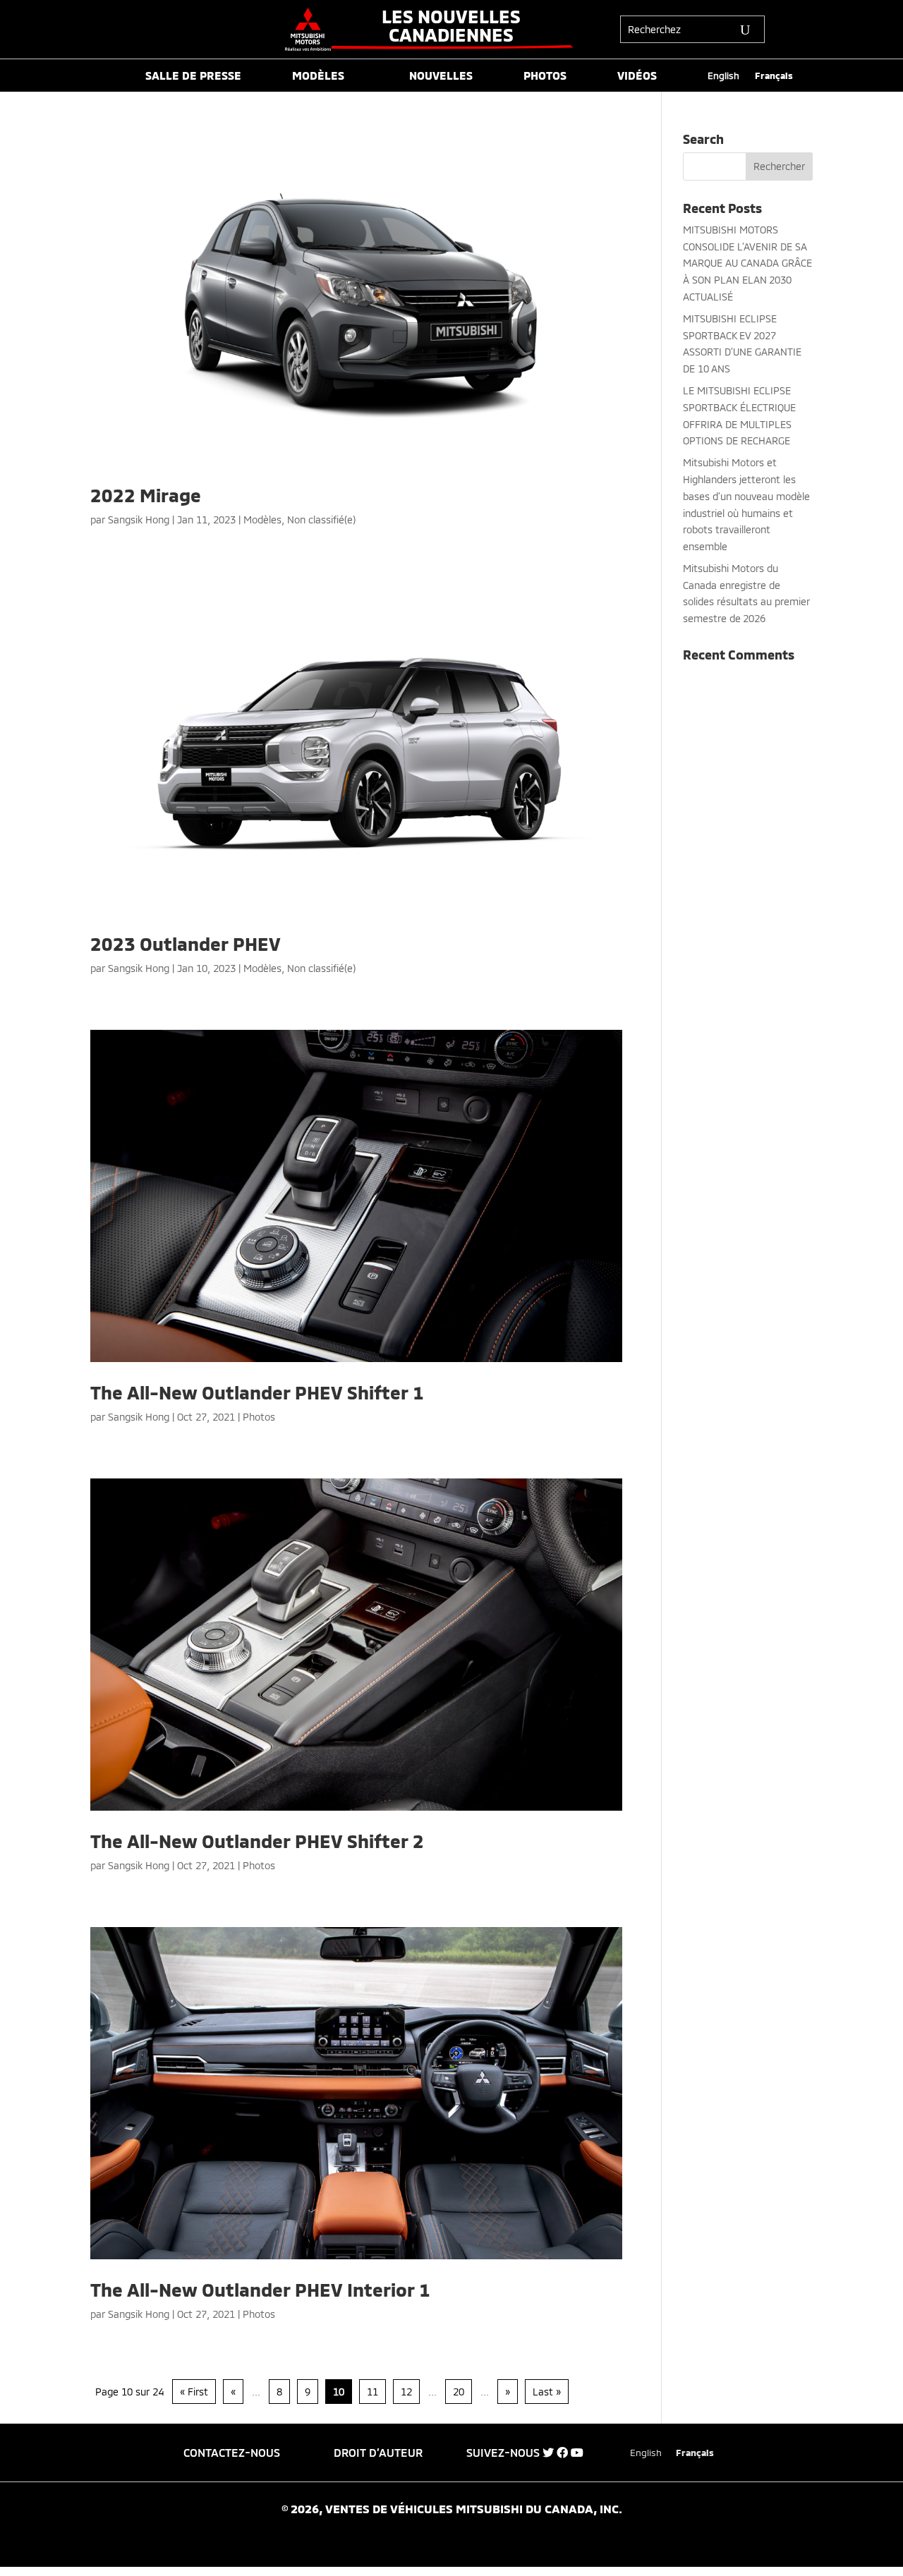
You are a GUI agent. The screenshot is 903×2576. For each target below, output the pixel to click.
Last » (547, 2392)
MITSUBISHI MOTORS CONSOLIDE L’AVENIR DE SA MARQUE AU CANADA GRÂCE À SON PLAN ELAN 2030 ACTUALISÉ (747, 263)
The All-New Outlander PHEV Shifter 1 (257, 1392)
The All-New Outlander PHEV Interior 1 (260, 2289)
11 (372, 2392)
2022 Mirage (146, 495)
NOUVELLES (441, 76)
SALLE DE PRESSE (193, 76)
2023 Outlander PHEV (186, 943)
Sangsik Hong (139, 520)
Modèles (262, 520)
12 (406, 2392)
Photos (259, 1417)
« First (194, 2392)
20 (459, 2392)
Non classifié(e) (321, 520)
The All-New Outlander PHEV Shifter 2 (257, 1841)
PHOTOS (545, 76)
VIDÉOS (637, 76)
